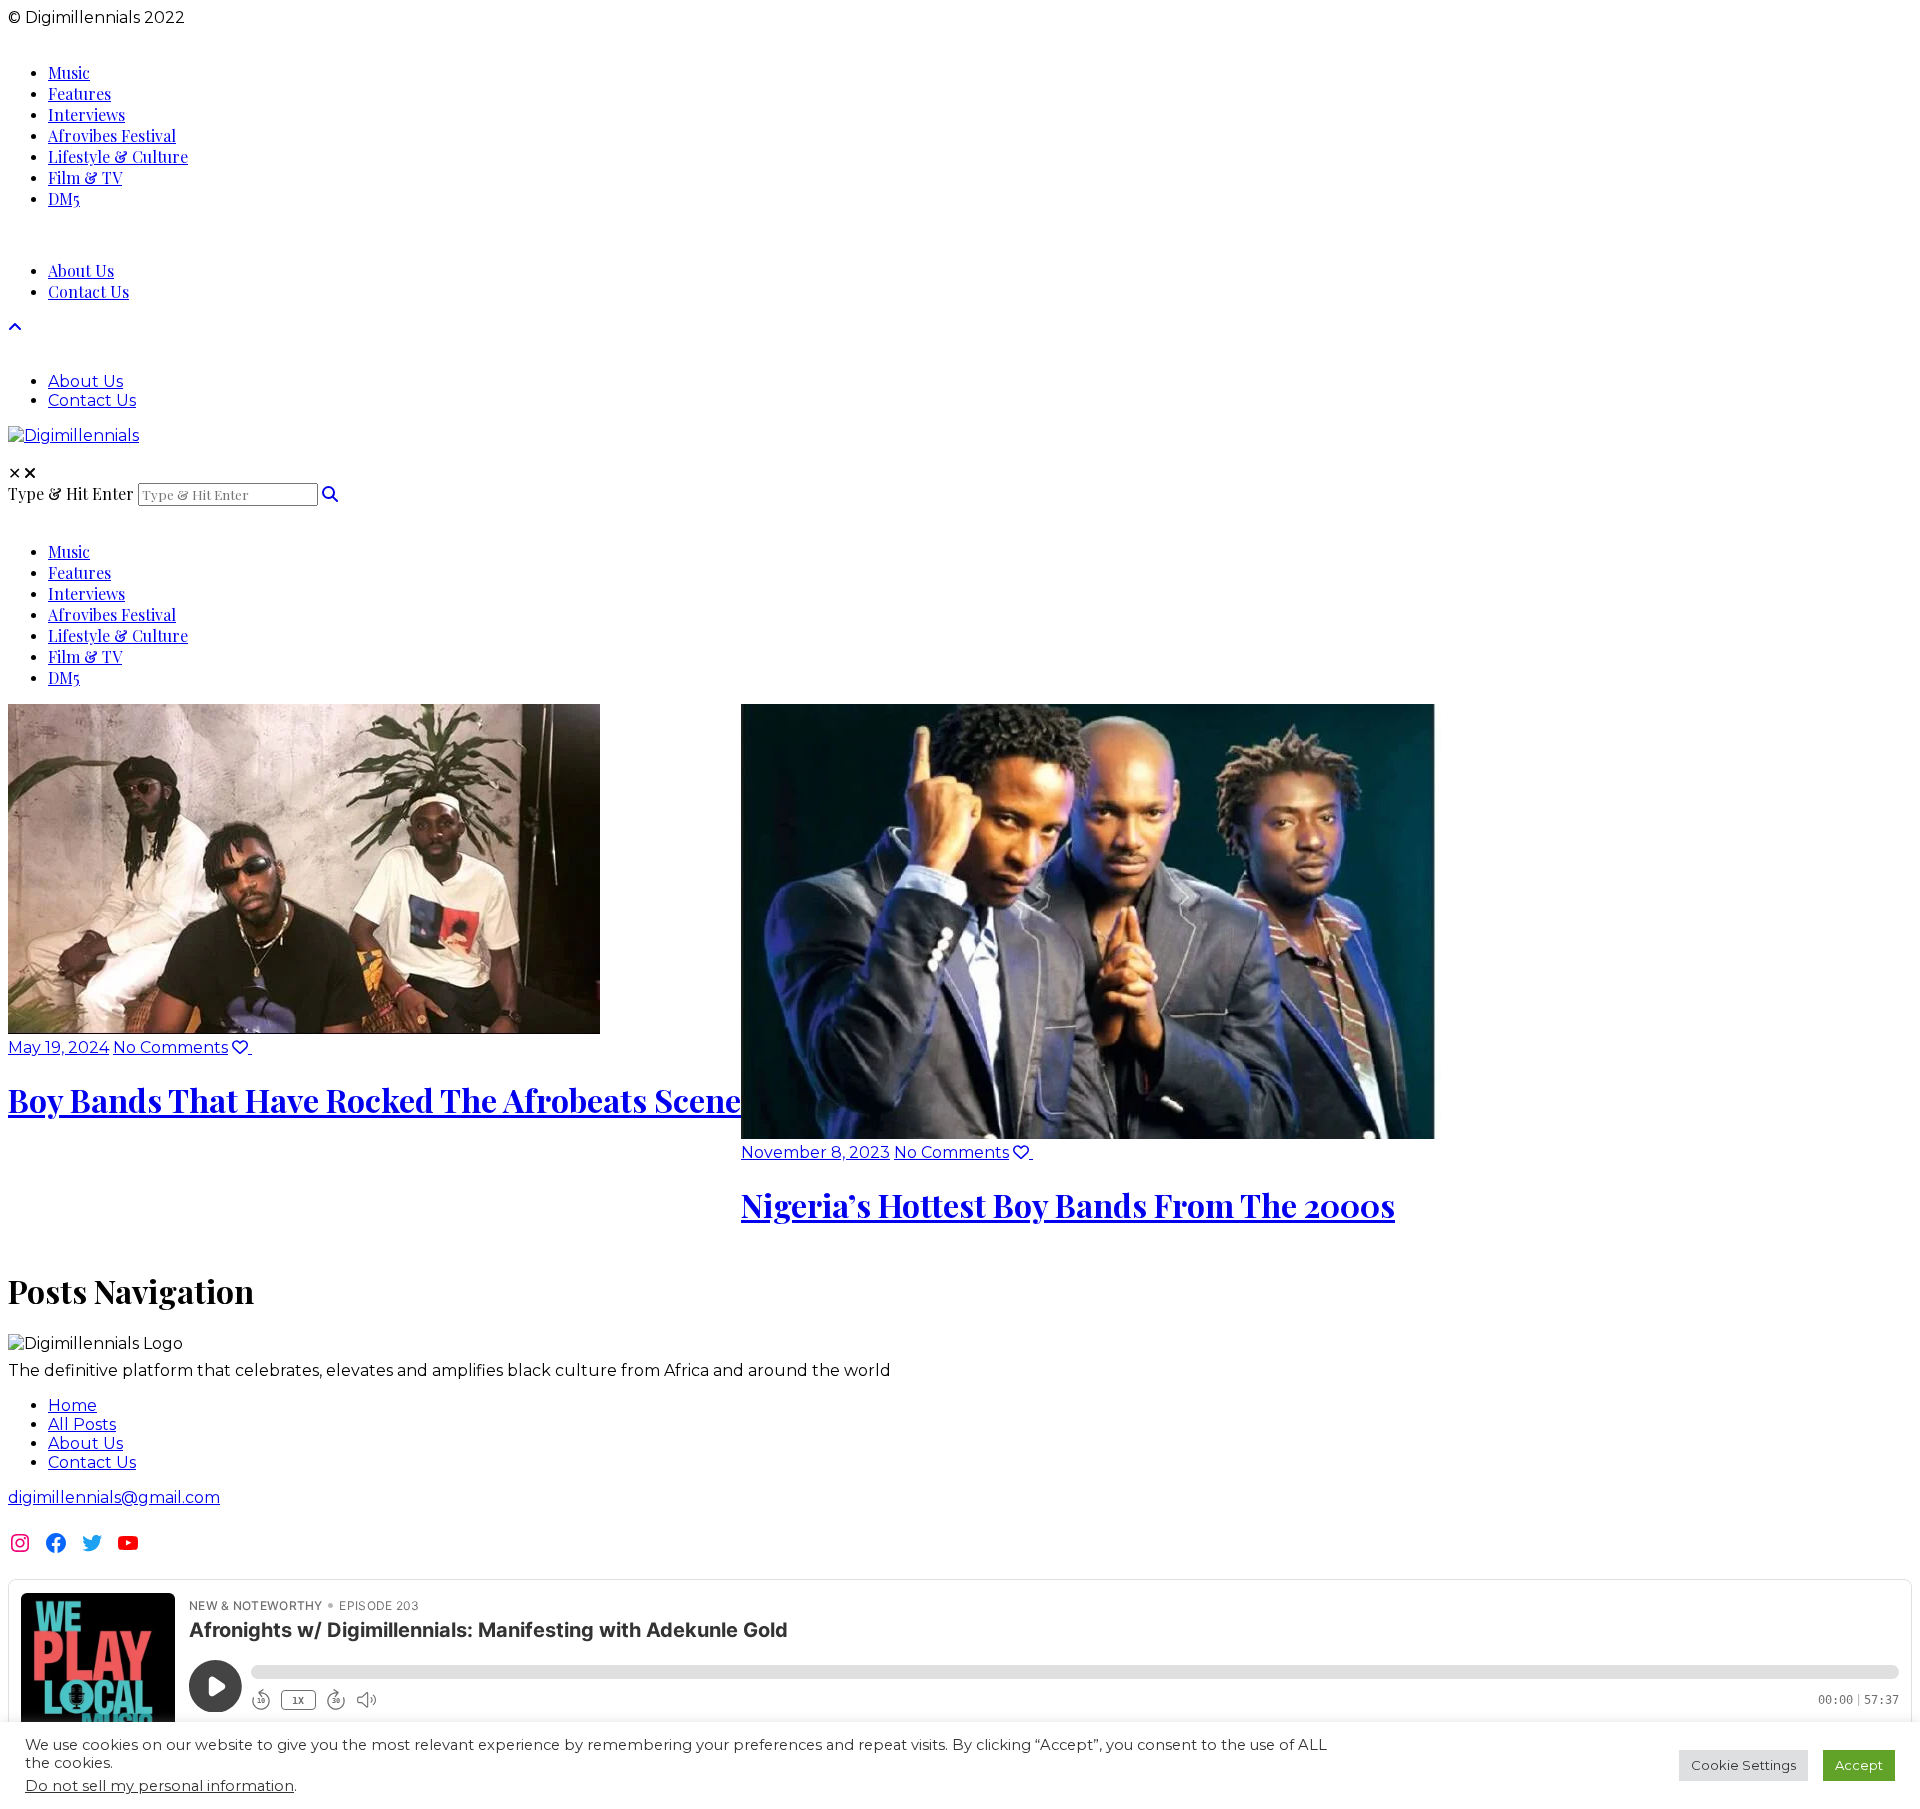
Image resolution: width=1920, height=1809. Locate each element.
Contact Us (92, 1462)
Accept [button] (1859, 1765)
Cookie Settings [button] (1743, 1765)
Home (72, 1405)
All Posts (82, 1424)
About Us (85, 1443)
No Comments (170, 1047)
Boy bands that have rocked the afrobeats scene (374, 1099)
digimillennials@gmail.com (114, 1497)
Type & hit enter (71, 493)
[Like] (242, 1047)
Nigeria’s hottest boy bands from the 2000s (1068, 1204)
